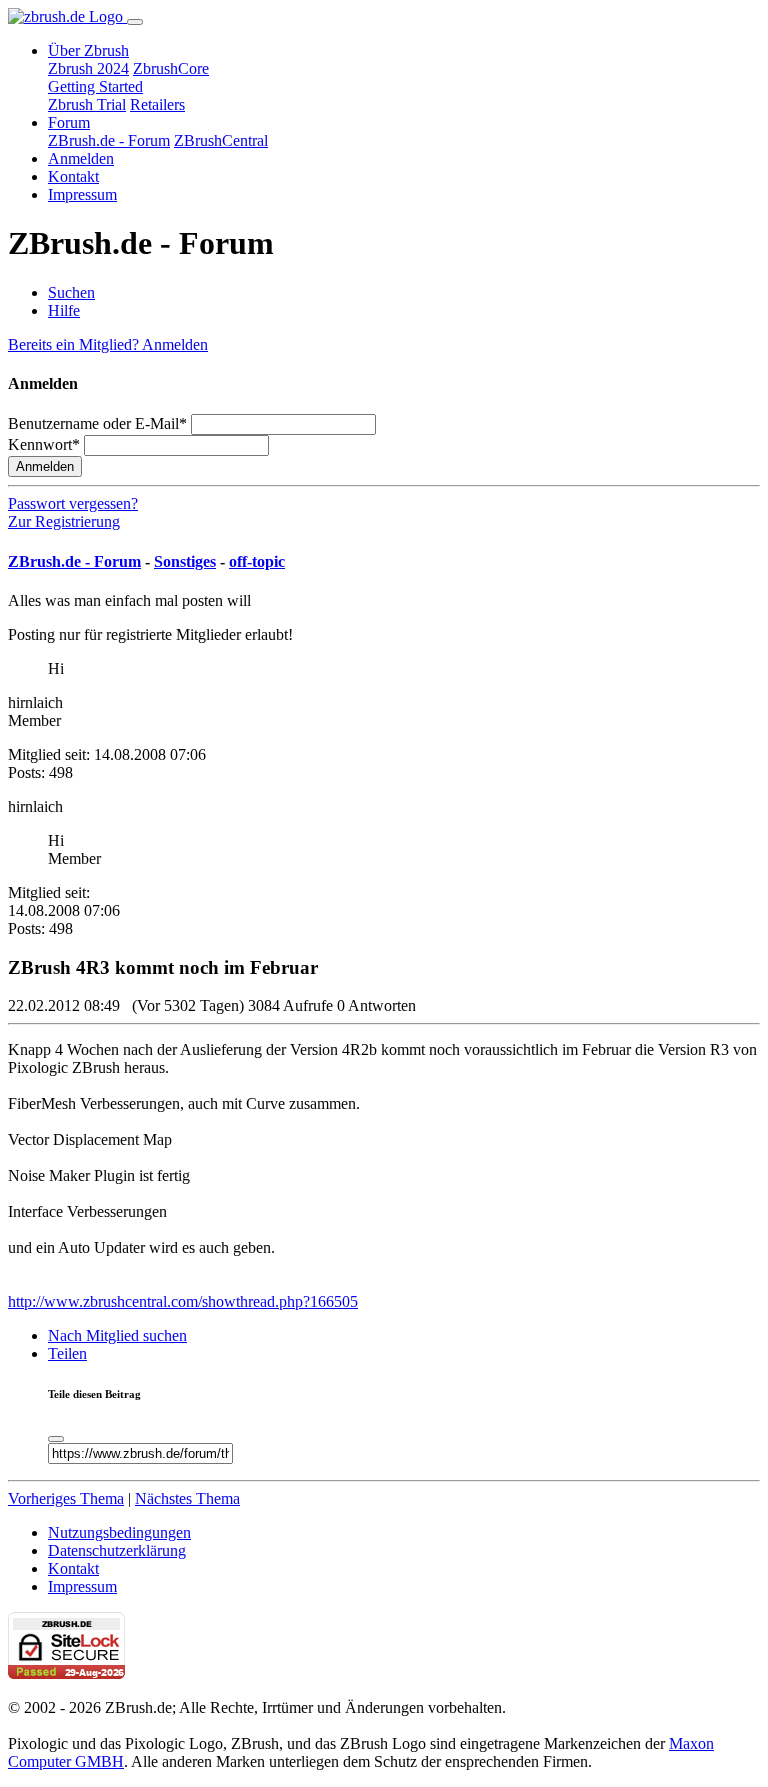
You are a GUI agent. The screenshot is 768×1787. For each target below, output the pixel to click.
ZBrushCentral (221, 140)
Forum (69, 122)
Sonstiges (185, 561)
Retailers (157, 104)
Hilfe (64, 310)
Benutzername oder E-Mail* (97, 423)
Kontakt (73, 176)
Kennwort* (44, 444)
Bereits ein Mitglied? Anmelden (108, 344)
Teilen (67, 1353)
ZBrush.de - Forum (109, 140)
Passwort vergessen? (73, 503)
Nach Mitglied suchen (117, 1335)
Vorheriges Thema (66, 1498)
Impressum (82, 194)
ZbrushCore (171, 68)
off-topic (257, 561)
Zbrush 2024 (88, 68)
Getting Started (95, 86)
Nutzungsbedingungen (119, 1532)
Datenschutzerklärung (117, 1550)
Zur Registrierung (64, 521)
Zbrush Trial (87, 104)
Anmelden (81, 158)
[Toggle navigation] (135, 22)
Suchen (71, 292)
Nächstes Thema (187, 1498)
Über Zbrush (88, 50)
